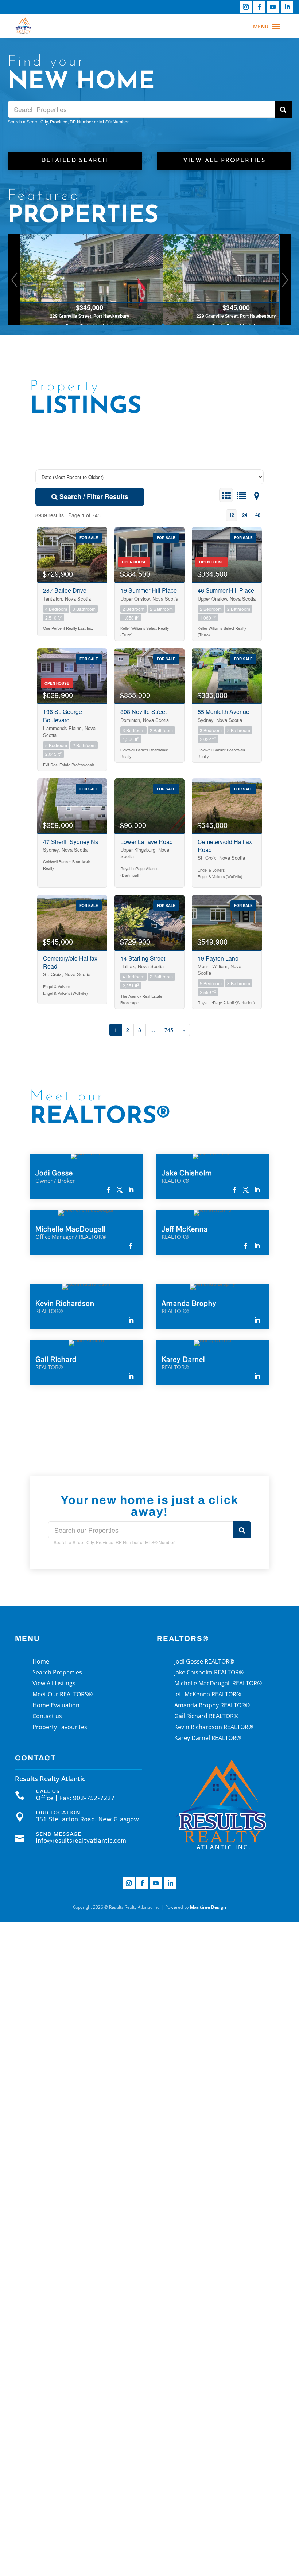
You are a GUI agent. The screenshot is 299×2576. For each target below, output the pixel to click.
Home (41, 1662)
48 (258, 515)
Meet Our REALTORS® (63, 1695)
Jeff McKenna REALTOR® (208, 1695)
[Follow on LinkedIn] (287, 7)
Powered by (196, 1907)
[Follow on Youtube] (273, 7)
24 (245, 515)
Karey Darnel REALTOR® (208, 1739)
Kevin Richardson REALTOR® (214, 1728)
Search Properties (57, 1673)
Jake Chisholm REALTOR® (209, 1673)
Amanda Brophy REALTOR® (212, 1706)
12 (232, 515)
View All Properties (224, 161)
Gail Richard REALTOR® (206, 1717)
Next (285, 280)
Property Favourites (60, 1728)
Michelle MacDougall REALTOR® (218, 1684)
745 (169, 1030)
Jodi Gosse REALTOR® (204, 1662)
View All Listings (54, 1684)
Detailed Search (75, 161)
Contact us (47, 1717)
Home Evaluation (56, 1706)
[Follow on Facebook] (259, 7)
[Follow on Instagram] (246, 7)
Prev (14, 280)
